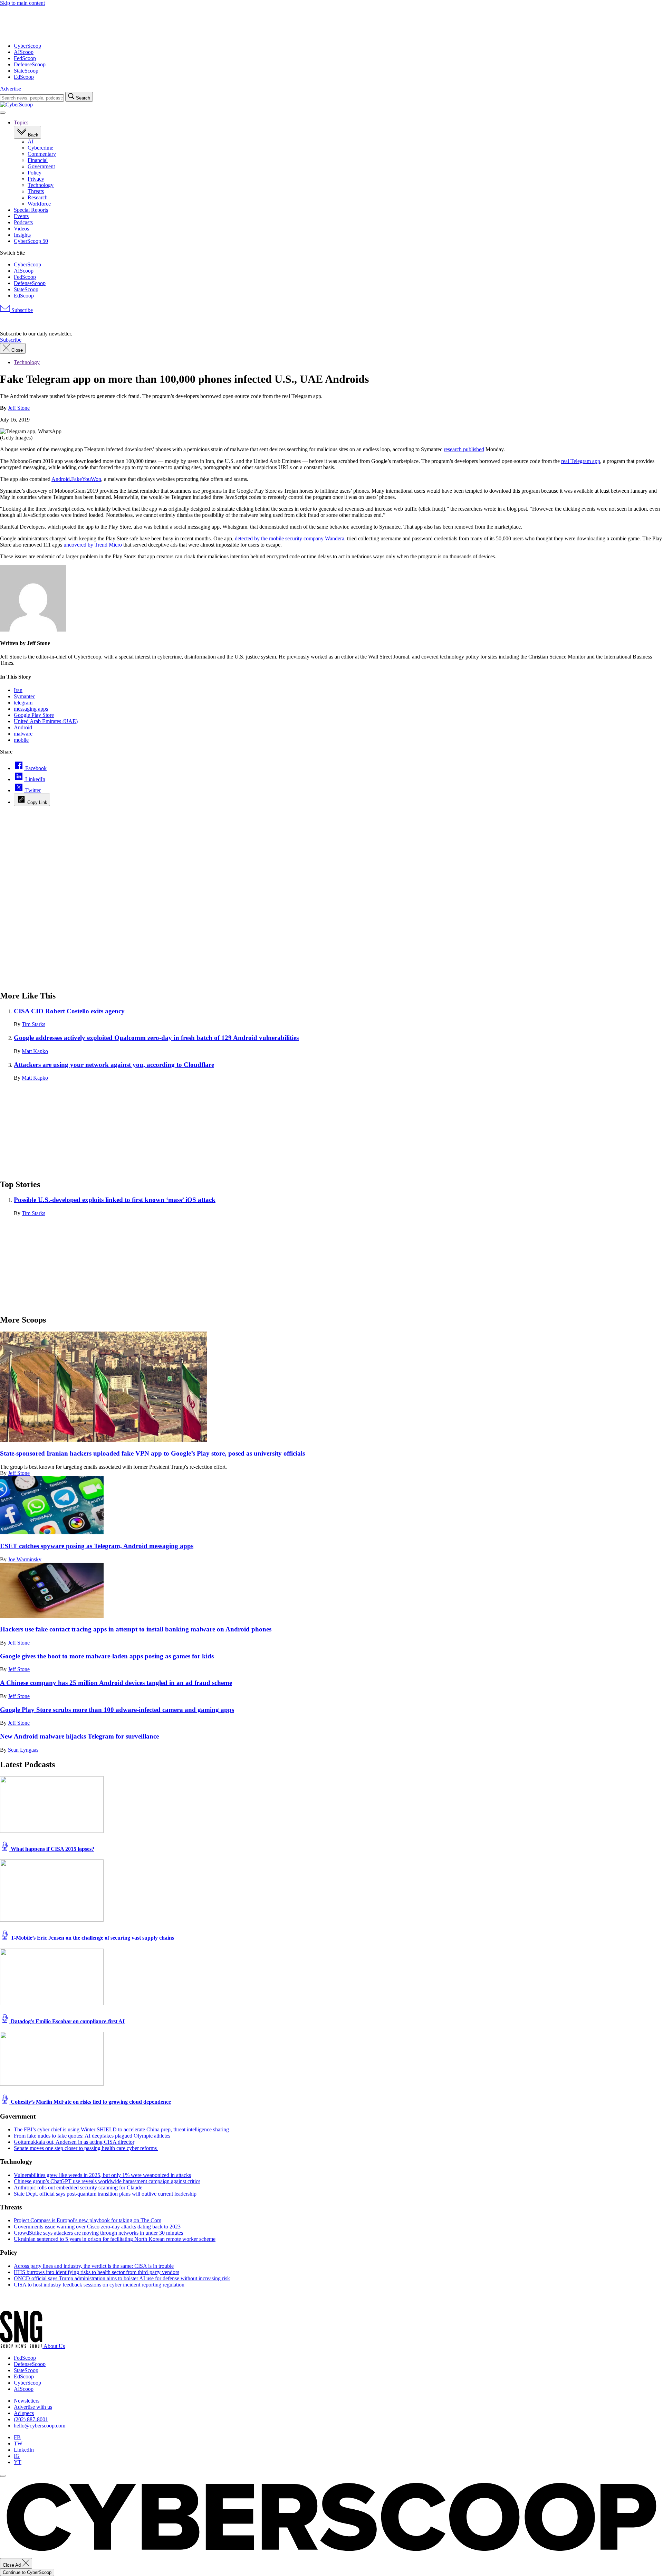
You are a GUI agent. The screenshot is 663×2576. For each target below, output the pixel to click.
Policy (35, 173)
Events (21, 216)
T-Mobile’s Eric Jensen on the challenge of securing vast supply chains (92, 1938)
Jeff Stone (19, 408)
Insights (22, 235)
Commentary (42, 154)
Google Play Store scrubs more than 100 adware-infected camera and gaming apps (117, 1710)
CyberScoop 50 (31, 241)
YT (18, 2462)
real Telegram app (581, 461)
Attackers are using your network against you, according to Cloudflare (114, 1065)
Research (38, 197)
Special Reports (31, 210)
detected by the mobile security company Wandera (290, 538)
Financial (38, 160)
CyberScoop (27, 46)
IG (17, 2456)
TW (18, 2444)
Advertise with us (33, 2407)
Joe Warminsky (25, 1559)
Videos (21, 229)
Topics (21, 122)
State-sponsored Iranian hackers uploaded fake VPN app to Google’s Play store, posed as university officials (152, 1453)
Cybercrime (40, 148)
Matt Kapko (35, 1051)
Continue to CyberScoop (27, 2572)
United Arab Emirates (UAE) (46, 721)
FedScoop (25, 58)
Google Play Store (34, 715)
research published (464, 449)
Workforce (39, 204)
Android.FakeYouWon (76, 479)
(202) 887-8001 (31, 2419)
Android (23, 727)
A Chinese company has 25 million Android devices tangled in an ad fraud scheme (116, 1683)
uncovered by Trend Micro (93, 545)
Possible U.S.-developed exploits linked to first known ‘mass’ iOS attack (115, 1200)
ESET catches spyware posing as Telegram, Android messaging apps (97, 1546)
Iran (18, 690)
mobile (21, 740)
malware (23, 734)
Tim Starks (33, 1024)
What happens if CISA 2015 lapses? (52, 1849)
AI (31, 141)
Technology (41, 185)
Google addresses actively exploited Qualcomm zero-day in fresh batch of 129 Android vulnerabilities (156, 1038)
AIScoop (24, 52)
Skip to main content (22, 3)
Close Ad (12, 2565)
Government (41, 166)
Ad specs (24, 2413)
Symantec (25, 696)
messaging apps (31, 709)
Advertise (11, 89)
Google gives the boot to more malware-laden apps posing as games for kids (107, 1656)
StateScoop (26, 71)
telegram (23, 703)
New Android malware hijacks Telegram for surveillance (79, 1736)
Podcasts (23, 222)
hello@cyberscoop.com (40, 2426)
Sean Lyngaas (23, 1750)
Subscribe (21, 310)
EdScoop (24, 77)
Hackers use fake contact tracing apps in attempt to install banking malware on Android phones (136, 1629)
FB (17, 2437)
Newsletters (27, 2401)
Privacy (36, 179)
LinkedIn (24, 2450)
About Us (54, 2346)
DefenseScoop (30, 64)
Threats (36, 191)
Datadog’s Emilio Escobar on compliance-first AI (67, 2021)
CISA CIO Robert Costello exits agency (69, 1011)
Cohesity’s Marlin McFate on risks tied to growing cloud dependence (90, 2102)
